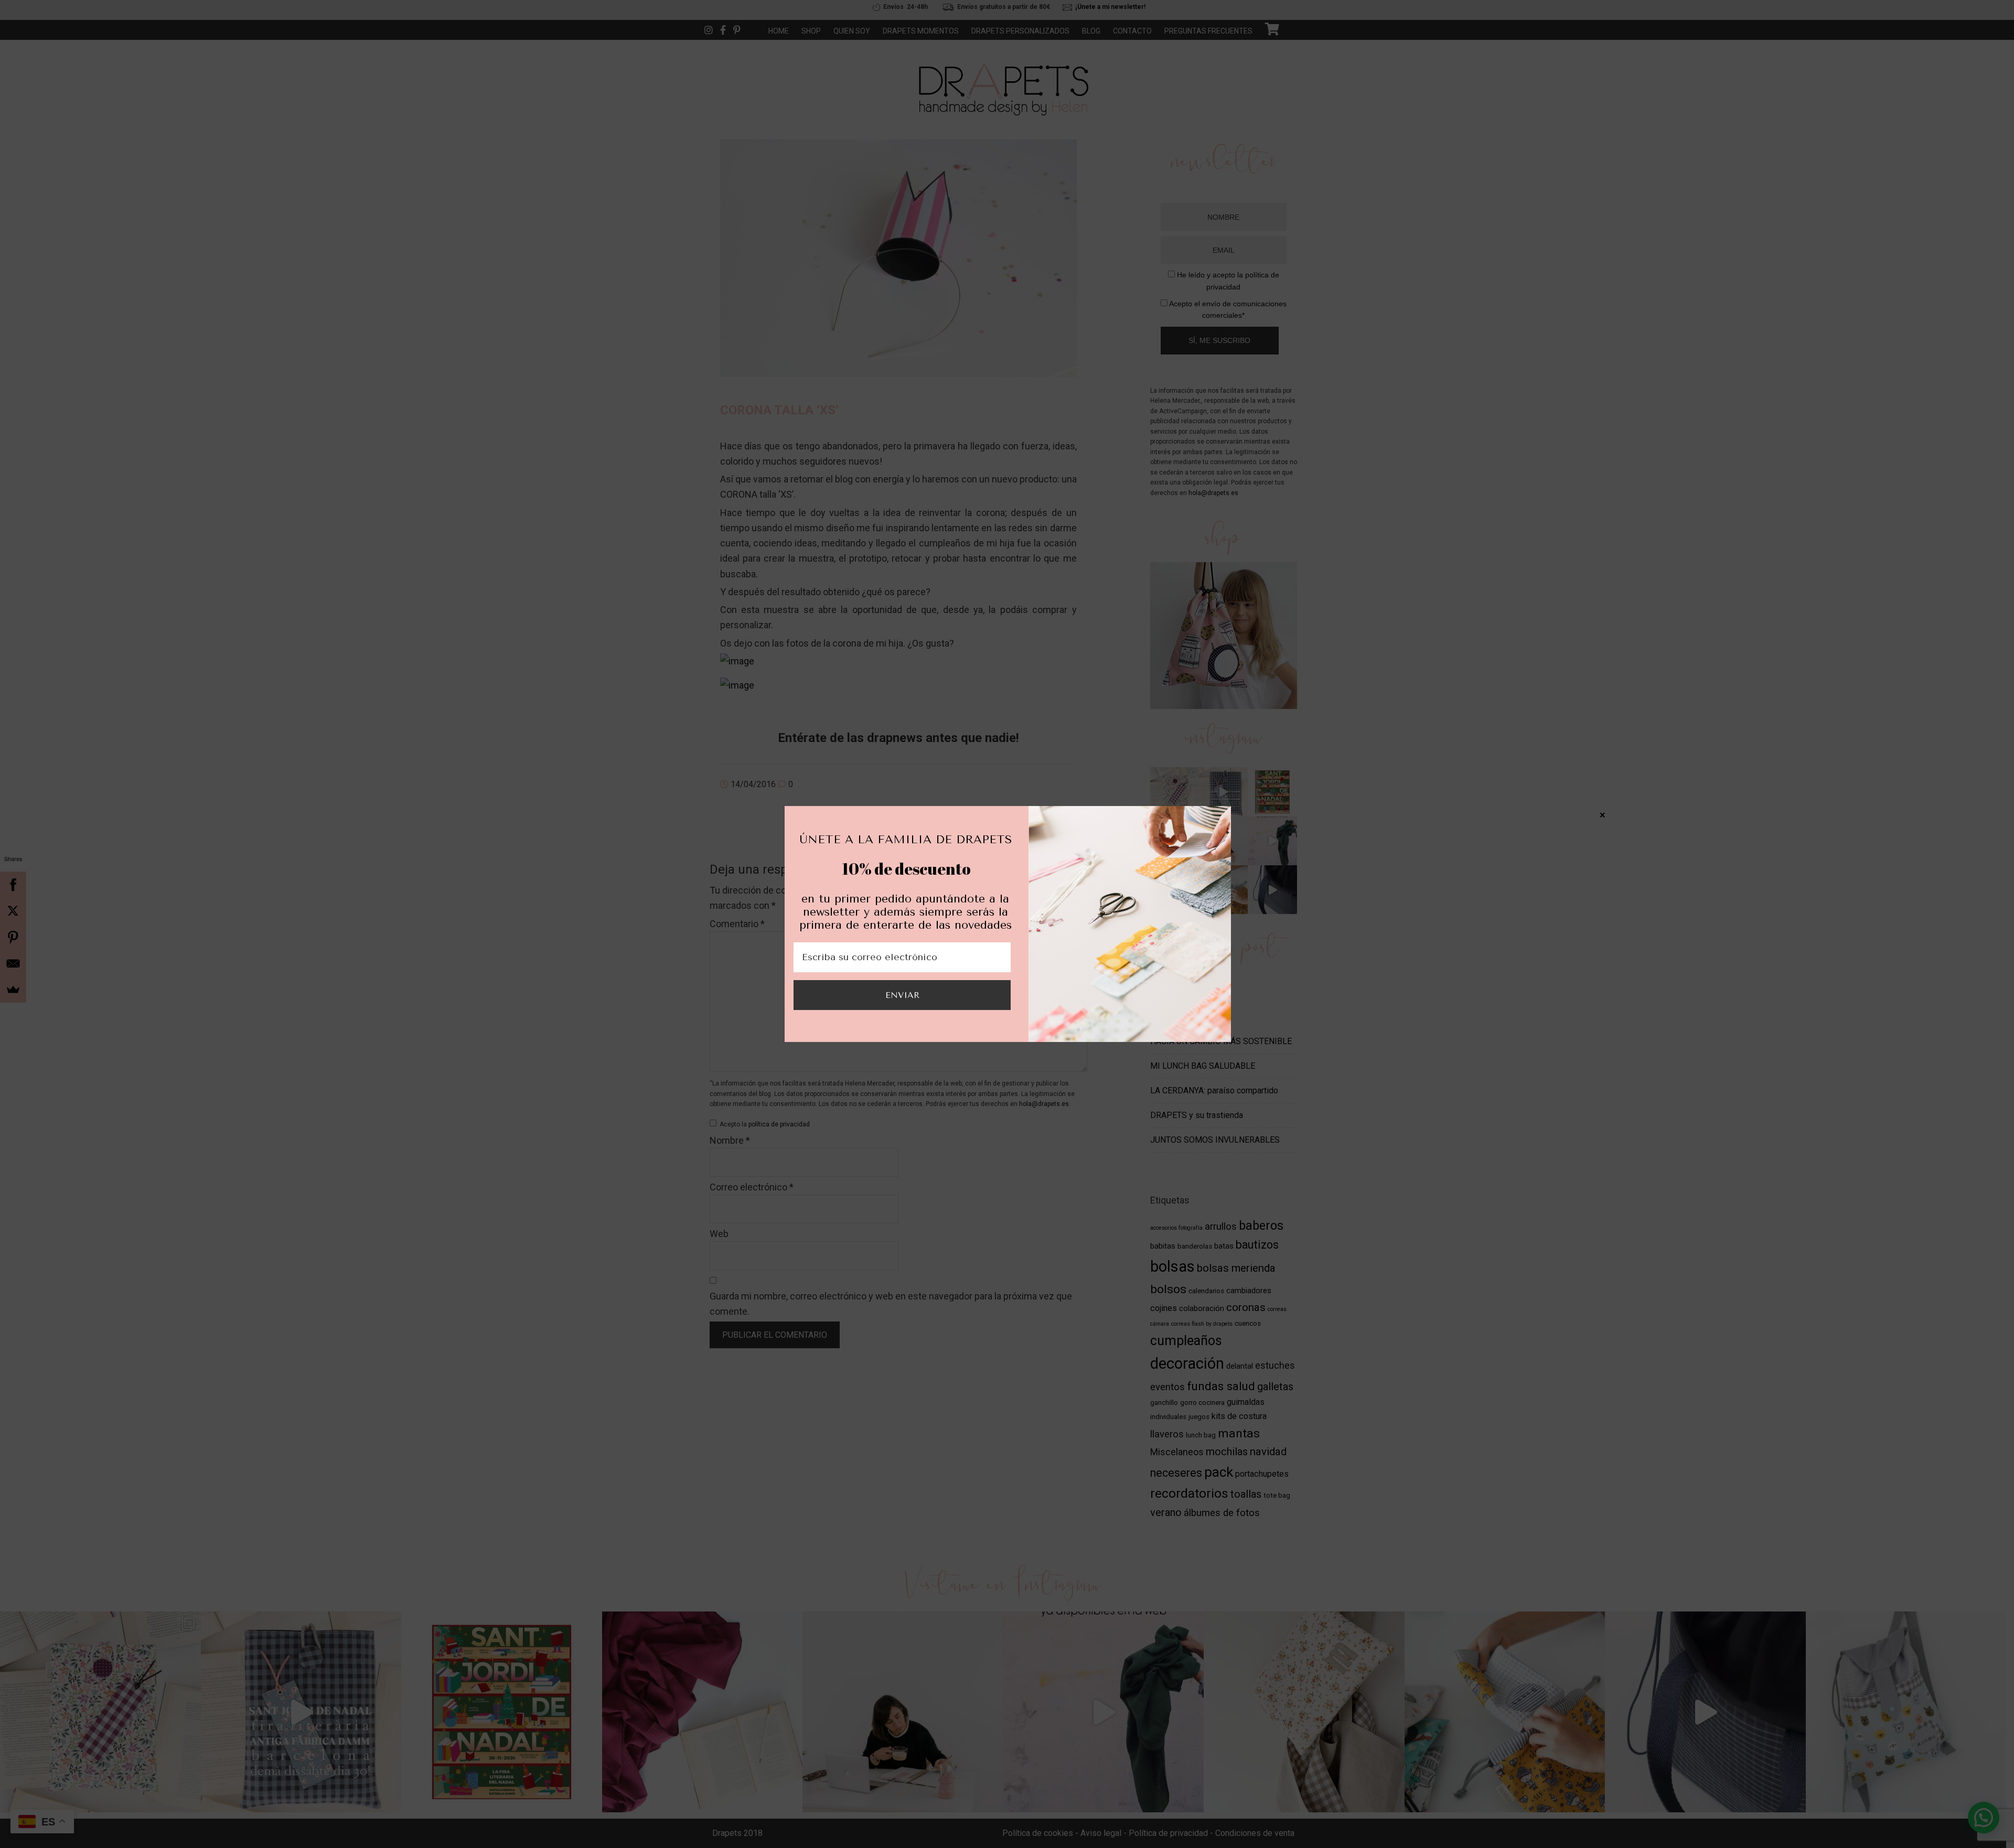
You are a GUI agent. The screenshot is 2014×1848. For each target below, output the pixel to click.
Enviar (902, 995)
